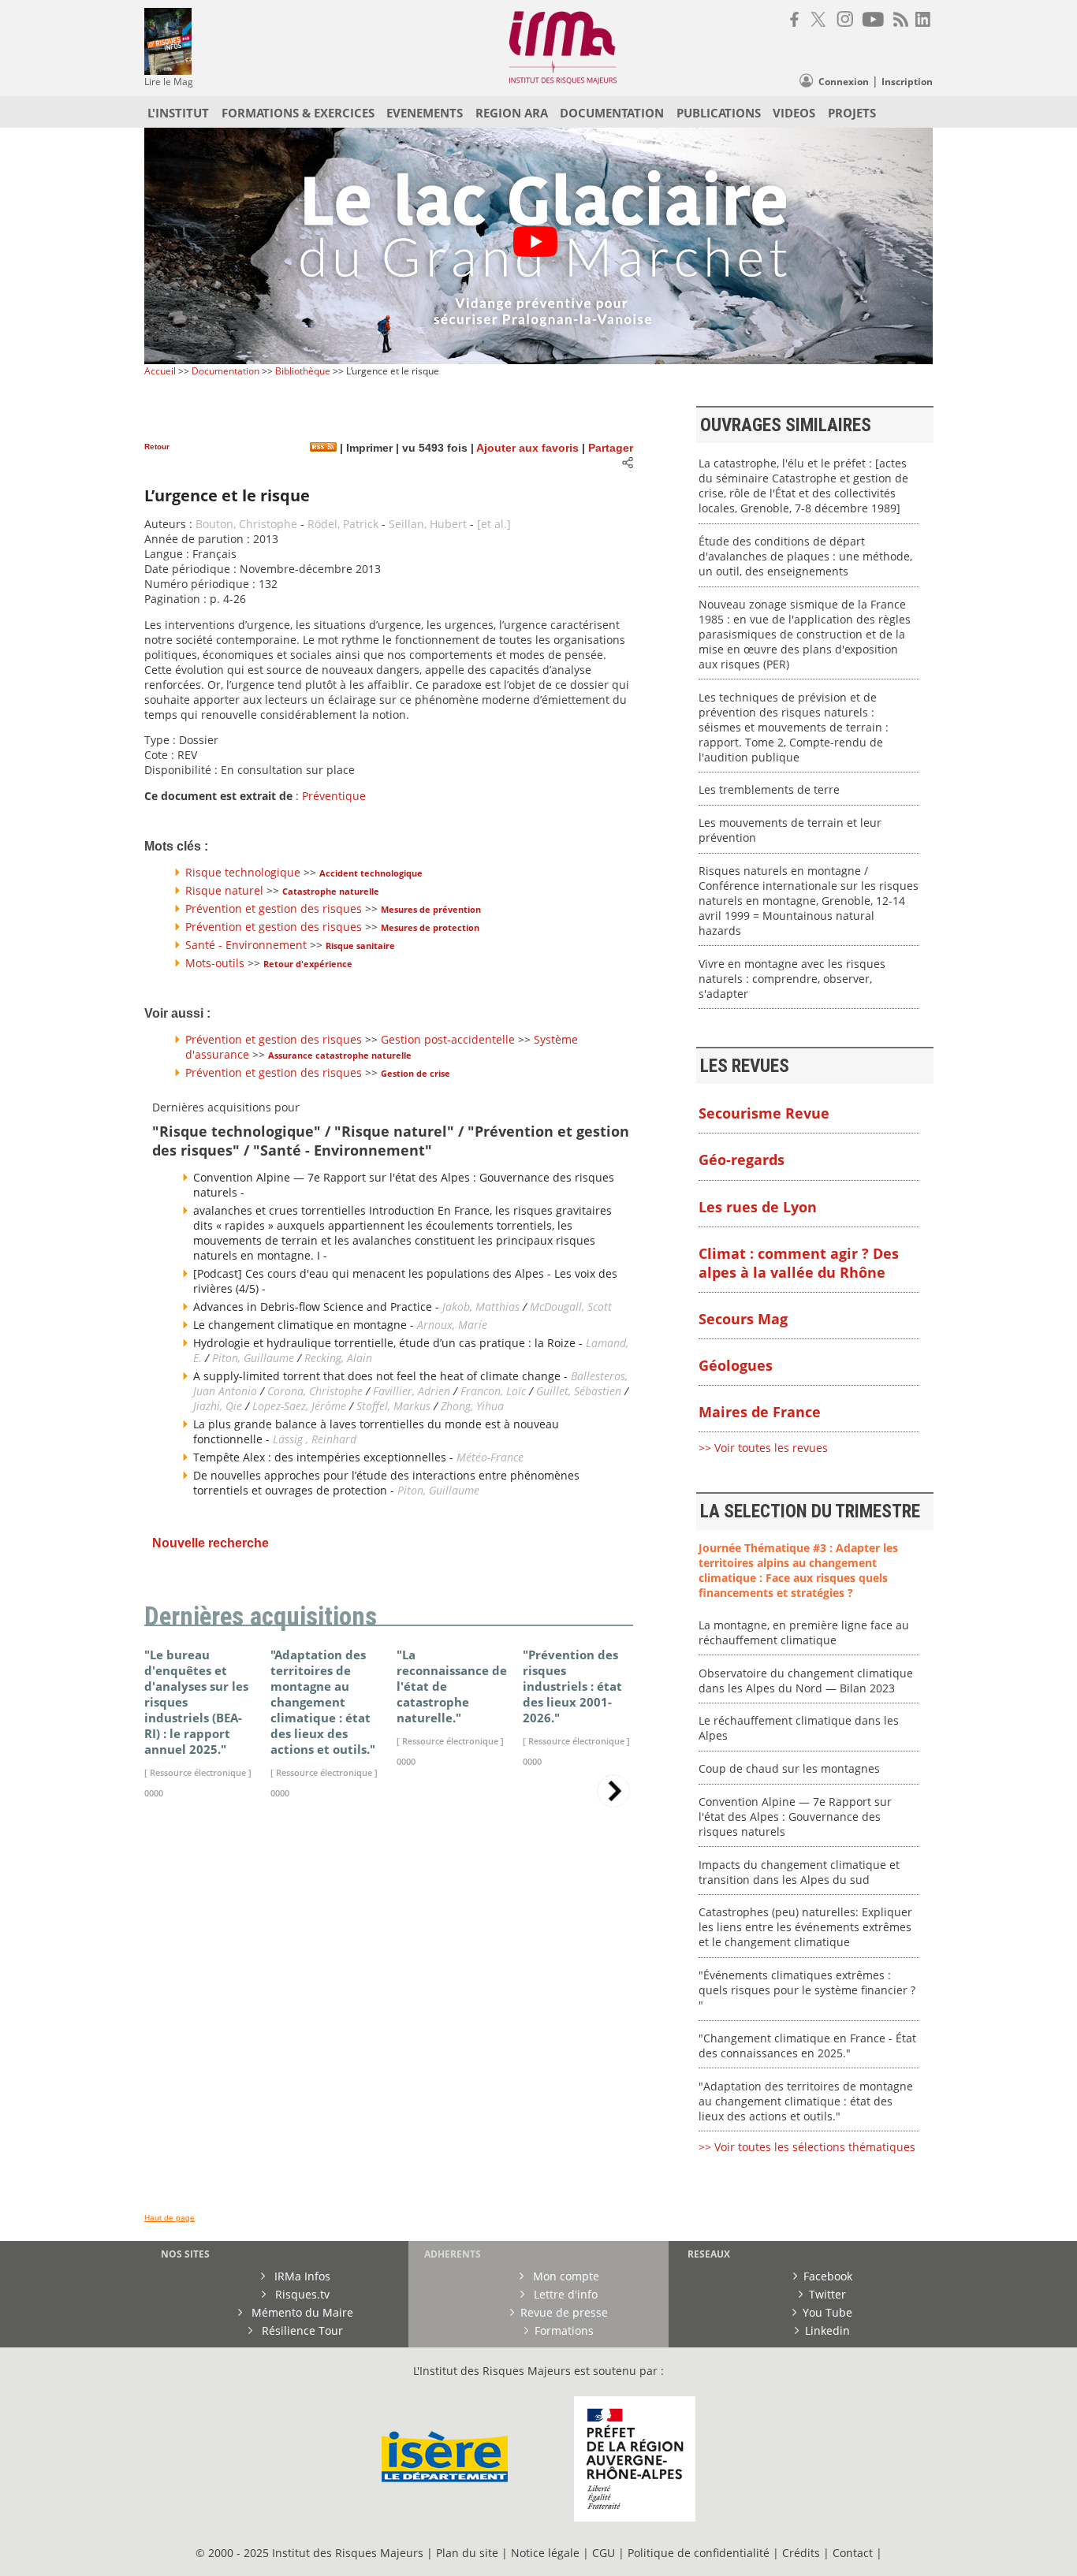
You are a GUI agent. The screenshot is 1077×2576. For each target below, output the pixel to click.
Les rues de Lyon (758, 1207)
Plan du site (467, 2553)
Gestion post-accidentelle (448, 1039)
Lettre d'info (564, 2294)
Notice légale (545, 2553)
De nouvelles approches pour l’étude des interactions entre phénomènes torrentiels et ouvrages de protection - (386, 1483)
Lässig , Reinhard (315, 1439)
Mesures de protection (430, 927)
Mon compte (565, 2276)
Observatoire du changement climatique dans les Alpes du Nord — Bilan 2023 (806, 1681)
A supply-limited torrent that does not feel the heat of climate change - (382, 1376)
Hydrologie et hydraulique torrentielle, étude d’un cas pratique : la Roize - (389, 1343)
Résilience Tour (301, 2330)
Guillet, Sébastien (579, 1391)
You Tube (827, 2312)
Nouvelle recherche (211, 1543)
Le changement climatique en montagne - (305, 1325)
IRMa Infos (301, 2276)
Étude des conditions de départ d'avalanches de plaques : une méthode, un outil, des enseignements (805, 556)
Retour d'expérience (308, 964)
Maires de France (760, 1412)
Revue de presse (564, 2312)
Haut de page (170, 2218)
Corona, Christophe (315, 1391)
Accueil (160, 371)
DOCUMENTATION (612, 113)
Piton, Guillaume (253, 1358)
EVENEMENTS (425, 113)
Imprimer (368, 448)
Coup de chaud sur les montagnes (789, 1768)
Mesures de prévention (431, 909)
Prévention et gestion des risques (274, 908)
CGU (604, 2553)
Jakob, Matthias (483, 1307)
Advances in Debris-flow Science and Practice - (318, 1307)
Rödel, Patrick (343, 524)
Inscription (907, 82)
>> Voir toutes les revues (763, 1448)
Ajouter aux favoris (527, 448)
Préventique (334, 796)
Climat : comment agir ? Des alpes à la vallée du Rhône (799, 1263)
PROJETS (852, 113)
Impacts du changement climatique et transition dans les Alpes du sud (799, 1872)
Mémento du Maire (301, 2312)
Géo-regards (742, 1160)
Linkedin (827, 2330)
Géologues (736, 1365)
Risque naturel (224, 890)
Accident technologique (371, 873)
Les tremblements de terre (769, 789)
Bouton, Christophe (246, 524)
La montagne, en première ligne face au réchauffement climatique (804, 1632)
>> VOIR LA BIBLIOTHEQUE (213, 1997)
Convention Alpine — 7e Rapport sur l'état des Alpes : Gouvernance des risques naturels (795, 1817)
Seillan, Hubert (428, 524)
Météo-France (490, 1457)
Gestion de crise (416, 1073)
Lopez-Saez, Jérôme (301, 1406)
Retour (157, 447)
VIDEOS (794, 113)
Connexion (844, 82)
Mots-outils (215, 963)
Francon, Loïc (495, 1391)
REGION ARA (512, 113)
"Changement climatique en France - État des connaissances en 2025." (807, 2046)
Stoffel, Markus (393, 1406)
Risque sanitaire (360, 946)
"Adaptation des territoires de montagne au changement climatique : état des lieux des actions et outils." (806, 2101)
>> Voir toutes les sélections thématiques (807, 2147)
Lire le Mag (169, 82)
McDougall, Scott (571, 1307)
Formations (564, 2330)
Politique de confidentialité (699, 2553)
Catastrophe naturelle (331, 891)
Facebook (828, 2276)
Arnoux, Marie (452, 1325)
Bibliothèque (303, 371)
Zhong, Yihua (472, 1406)
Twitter (827, 2294)
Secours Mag (743, 1319)
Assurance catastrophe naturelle (340, 1055)
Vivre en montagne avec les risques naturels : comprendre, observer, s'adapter (792, 979)
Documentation (225, 371)
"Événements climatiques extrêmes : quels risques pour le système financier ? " (807, 1990)
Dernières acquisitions (261, 1617)
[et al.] (494, 524)
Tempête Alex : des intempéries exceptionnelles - (325, 1457)
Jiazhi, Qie (218, 1406)
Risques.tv (301, 2294)
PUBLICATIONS (719, 113)
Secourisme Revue (764, 1113)
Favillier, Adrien (412, 1391)
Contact (854, 2553)
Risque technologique (243, 872)
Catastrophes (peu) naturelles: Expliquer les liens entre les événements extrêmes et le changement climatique (805, 1927)
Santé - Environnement (246, 945)
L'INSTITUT (178, 113)
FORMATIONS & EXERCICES (298, 113)
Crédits (801, 2553)
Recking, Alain (338, 1358)
